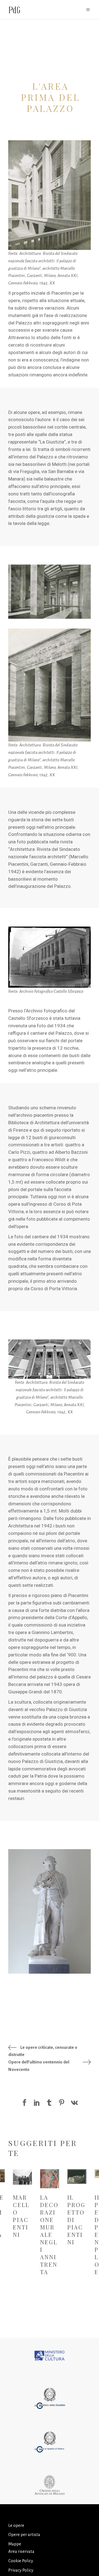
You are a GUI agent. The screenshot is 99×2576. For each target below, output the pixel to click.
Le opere (16, 2525)
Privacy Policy (21, 2570)
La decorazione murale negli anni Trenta (50, 2235)
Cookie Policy (21, 2561)
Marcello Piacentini (21, 2216)
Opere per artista (24, 2534)
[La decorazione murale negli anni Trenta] (50, 2179)
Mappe (15, 2544)
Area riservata (21, 2551)
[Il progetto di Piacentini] (77, 2177)
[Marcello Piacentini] (22, 2177)
